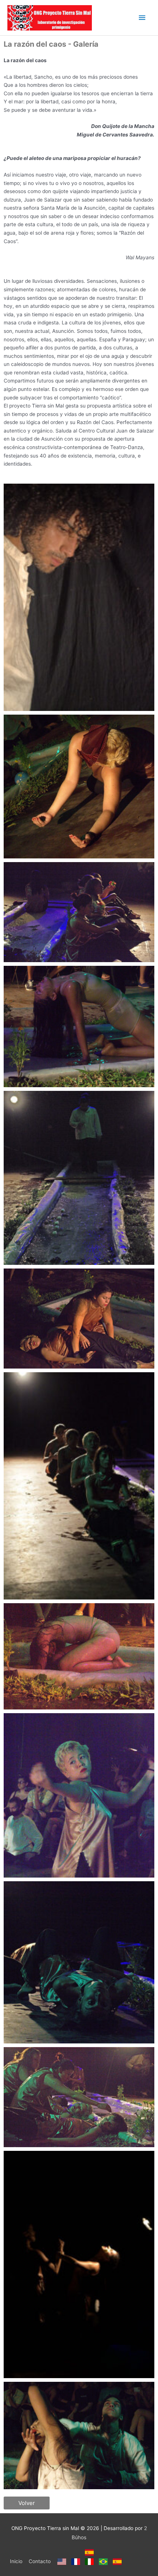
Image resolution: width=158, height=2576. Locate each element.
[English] (62, 2561)
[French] (76, 2561)
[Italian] (90, 2561)
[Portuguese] (103, 2561)
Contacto (40, 2561)
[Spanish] (90, 2552)
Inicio (16, 2561)
